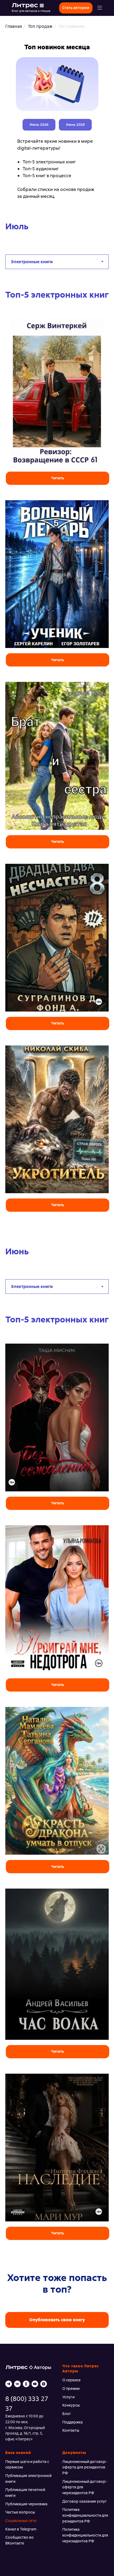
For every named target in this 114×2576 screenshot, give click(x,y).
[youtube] (35, 2384)
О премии (71, 2389)
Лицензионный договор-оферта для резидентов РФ (85, 2467)
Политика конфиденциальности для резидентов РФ (85, 2515)
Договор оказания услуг (85, 2501)
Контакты (71, 2430)
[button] (100, 8)
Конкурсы (71, 2405)
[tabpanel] (57, 766)
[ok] (26, 2384)
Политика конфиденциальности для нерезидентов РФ (85, 2535)
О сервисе (71, 2380)
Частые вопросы (20, 2512)
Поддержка (73, 2422)
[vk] (17, 2384)
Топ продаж (40, 26)
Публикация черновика (26, 2504)
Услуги (68, 2397)
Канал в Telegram (21, 2529)
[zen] (44, 2384)
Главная (14, 26)
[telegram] (9, 2384)
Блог (67, 2414)
